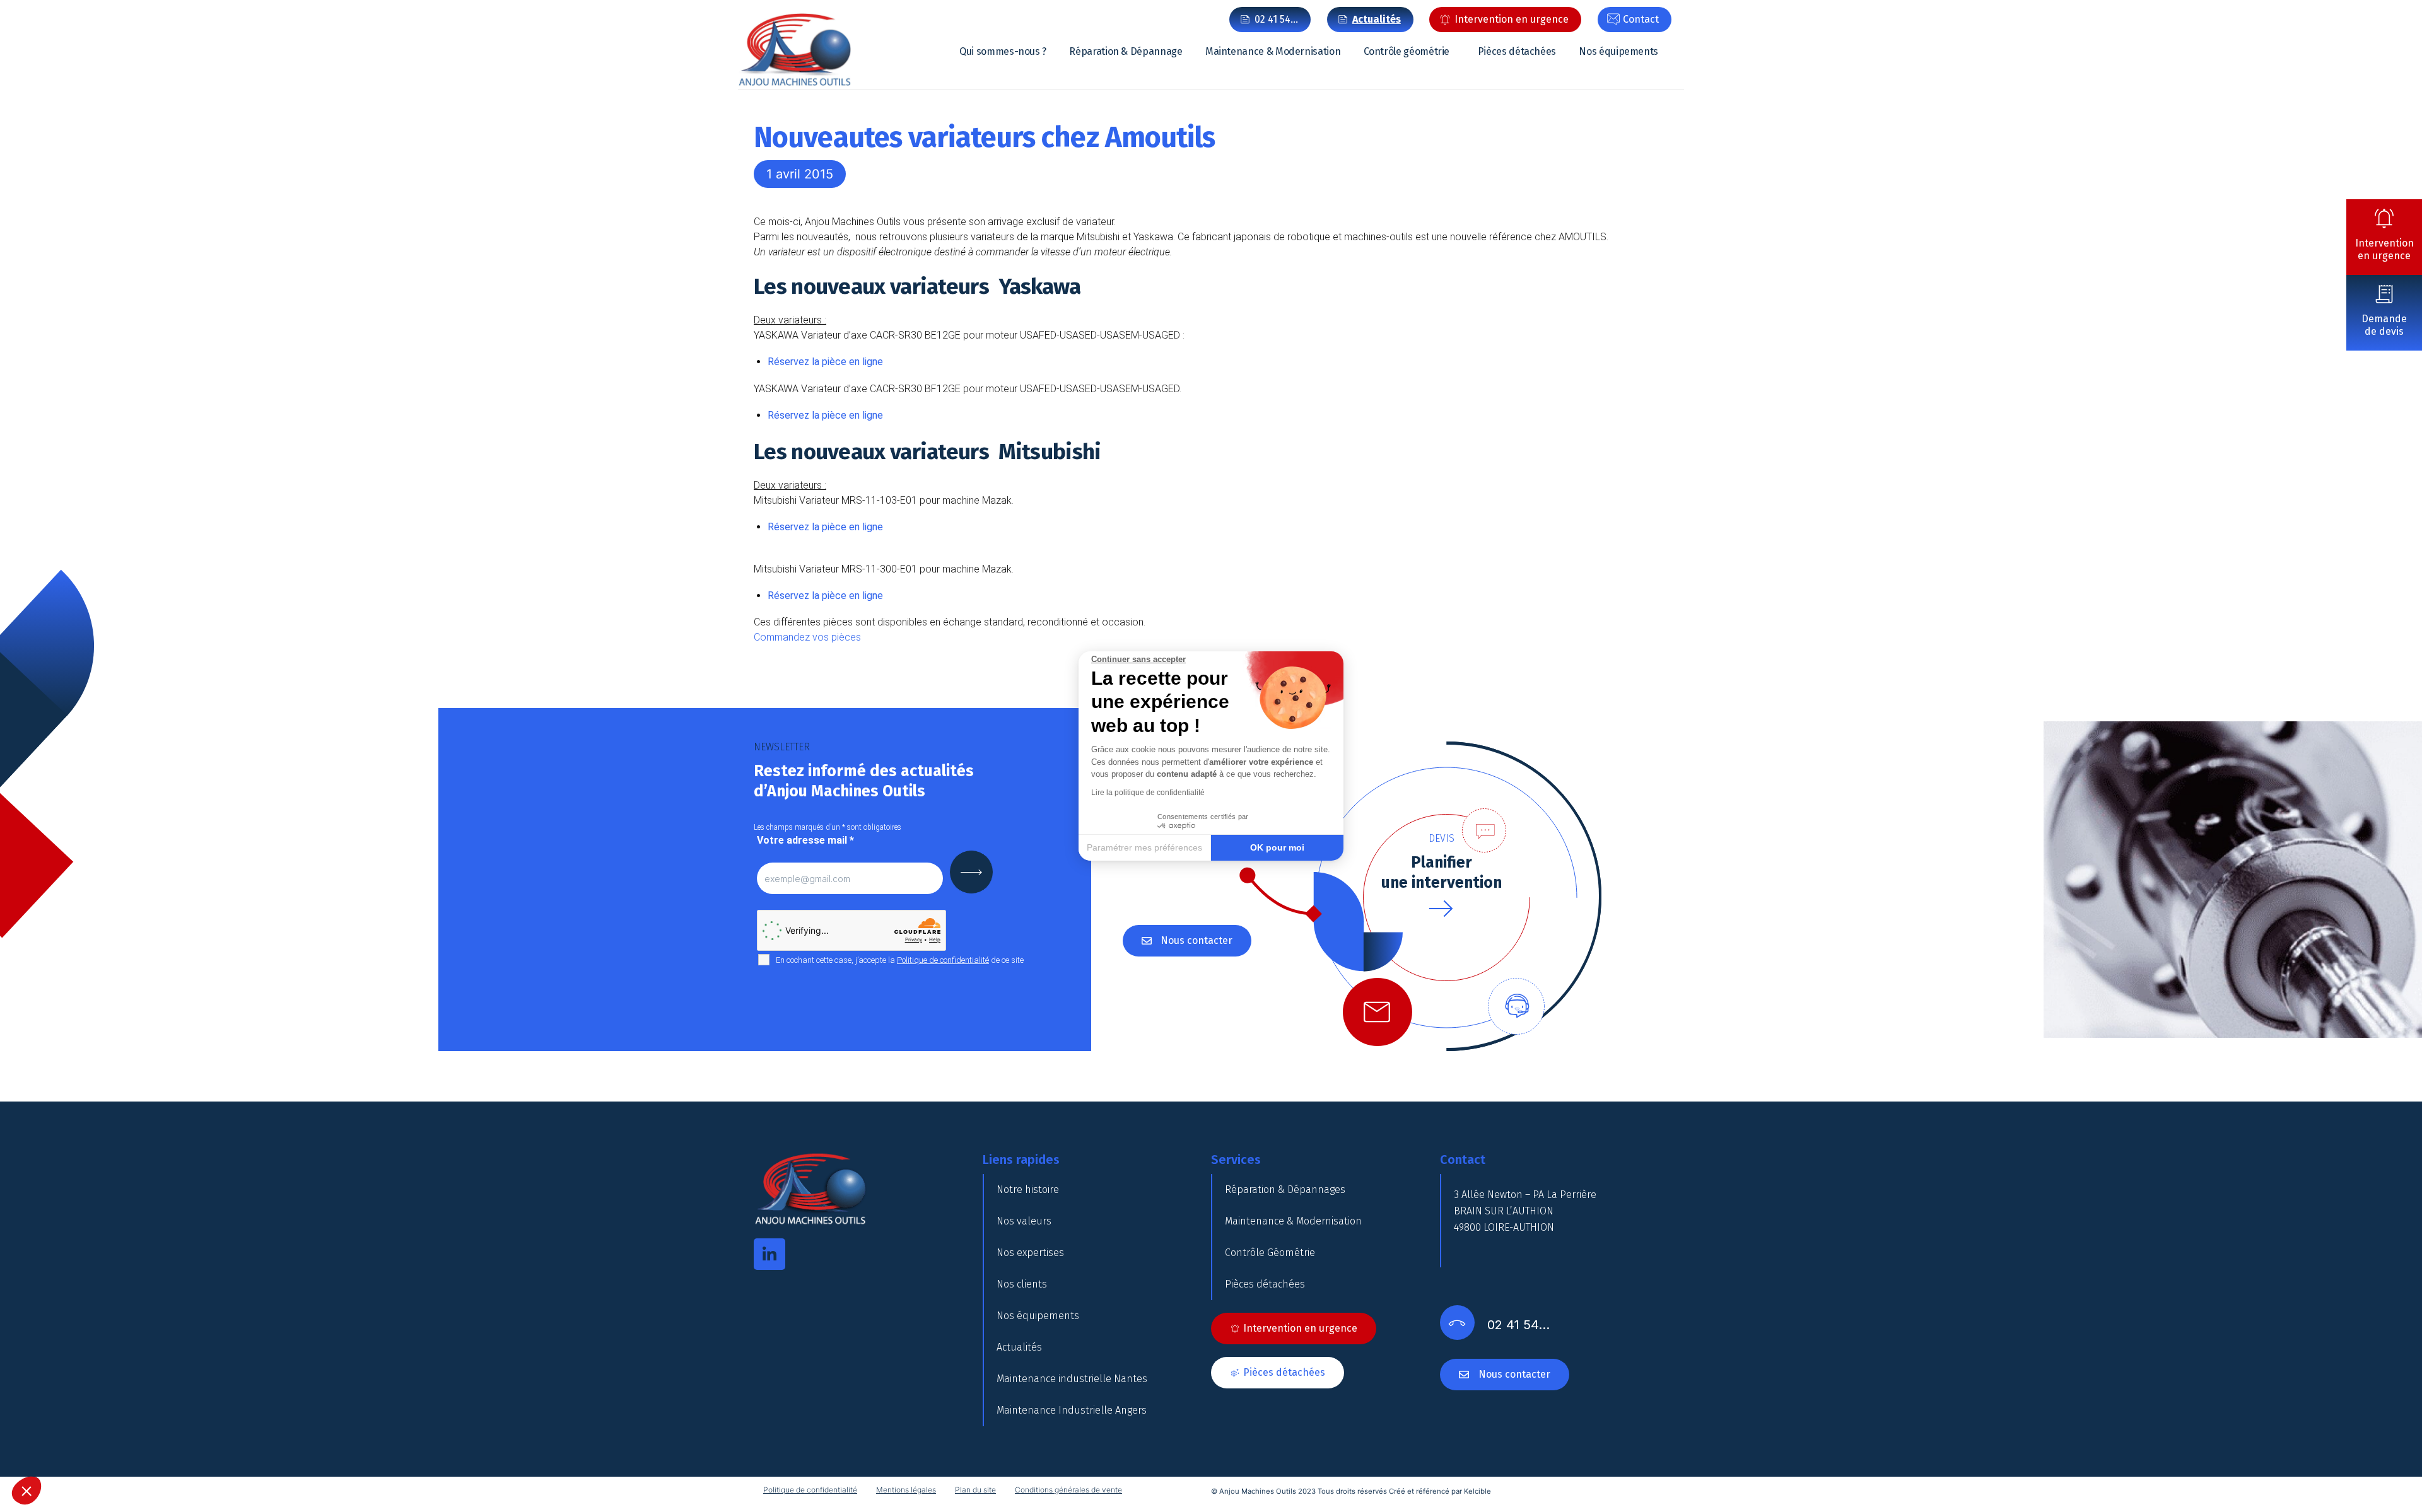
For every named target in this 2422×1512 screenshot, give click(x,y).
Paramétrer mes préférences (1144, 847)
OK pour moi (1277, 847)
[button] (26, 1491)
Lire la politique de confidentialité (1148, 793)
